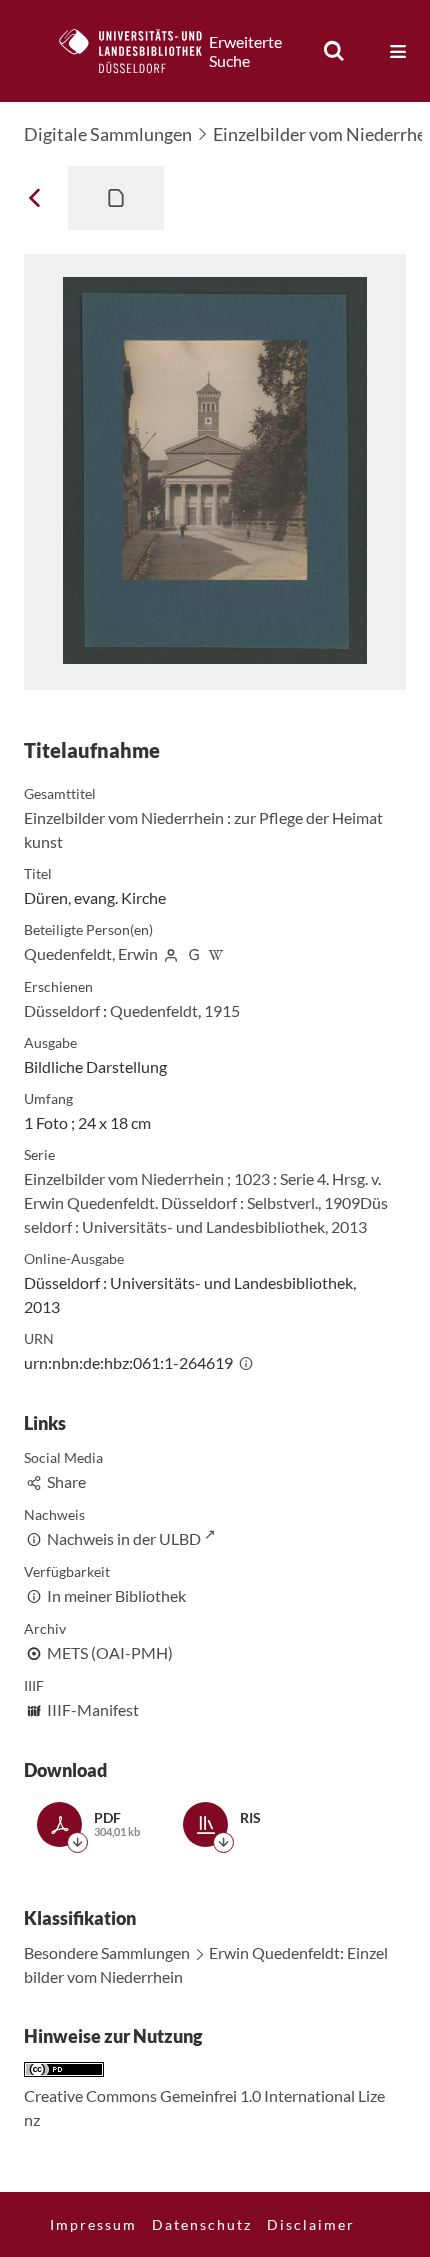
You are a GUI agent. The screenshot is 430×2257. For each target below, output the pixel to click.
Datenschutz (202, 2224)
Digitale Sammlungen (108, 134)
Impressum (93, 2224)
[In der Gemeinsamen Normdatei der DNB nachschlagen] (194, 953)
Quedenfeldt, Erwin (91, 953)
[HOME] (141, 51)
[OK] (334, 51)
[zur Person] (171, 953)
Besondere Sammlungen (107, 1952)
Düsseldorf (62, 1010)
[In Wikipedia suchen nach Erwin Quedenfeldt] (217, 953)
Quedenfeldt (154, 1010)
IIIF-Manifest (93, 1709)
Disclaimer (311, 2224)
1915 (222, 1010)
